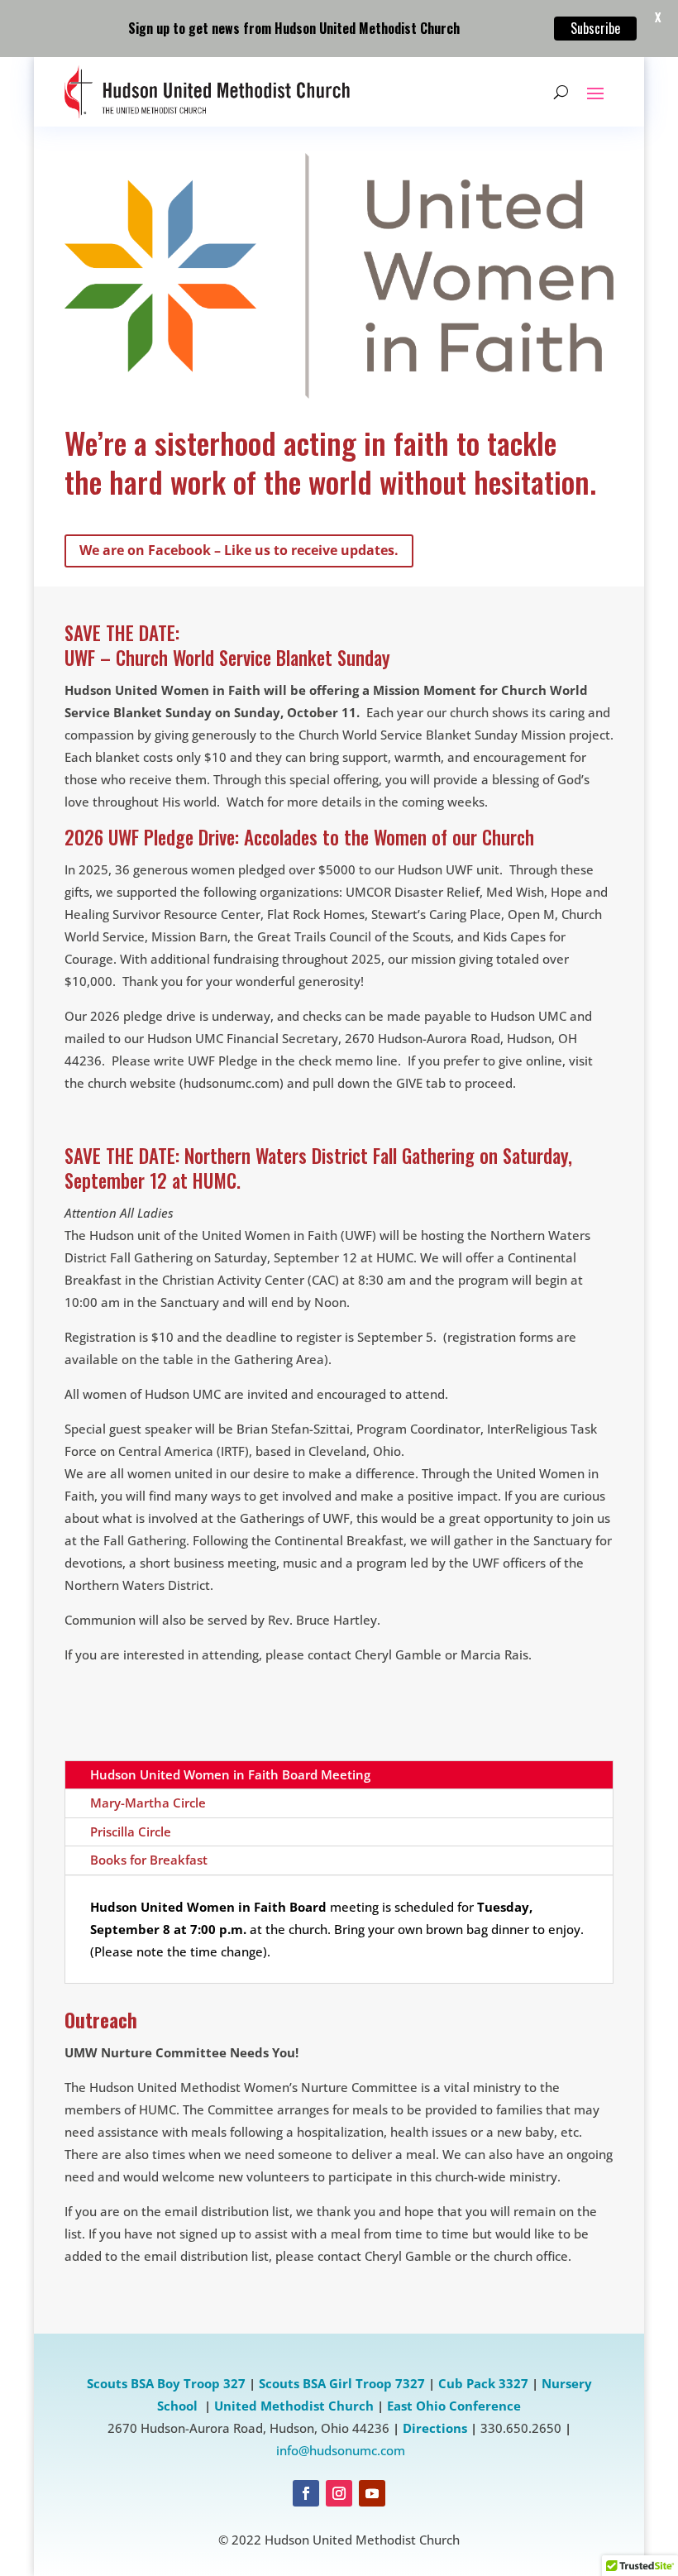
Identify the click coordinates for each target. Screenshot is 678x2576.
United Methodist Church (294, 2406)
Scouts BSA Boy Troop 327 (166, 2383)
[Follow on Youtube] (372, 2493)
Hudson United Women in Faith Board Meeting (230, 1774)
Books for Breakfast (149, 1860)
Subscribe (595, 28)
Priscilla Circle (131, 1831)
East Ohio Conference (454, 2406)
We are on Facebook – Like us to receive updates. (239, 550)
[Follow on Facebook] (306, 2493)
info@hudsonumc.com (341, 2450)
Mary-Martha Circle (148, 1803)
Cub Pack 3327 (483, 2383)
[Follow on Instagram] (339, 2493)
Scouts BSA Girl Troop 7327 (342, 2383)
